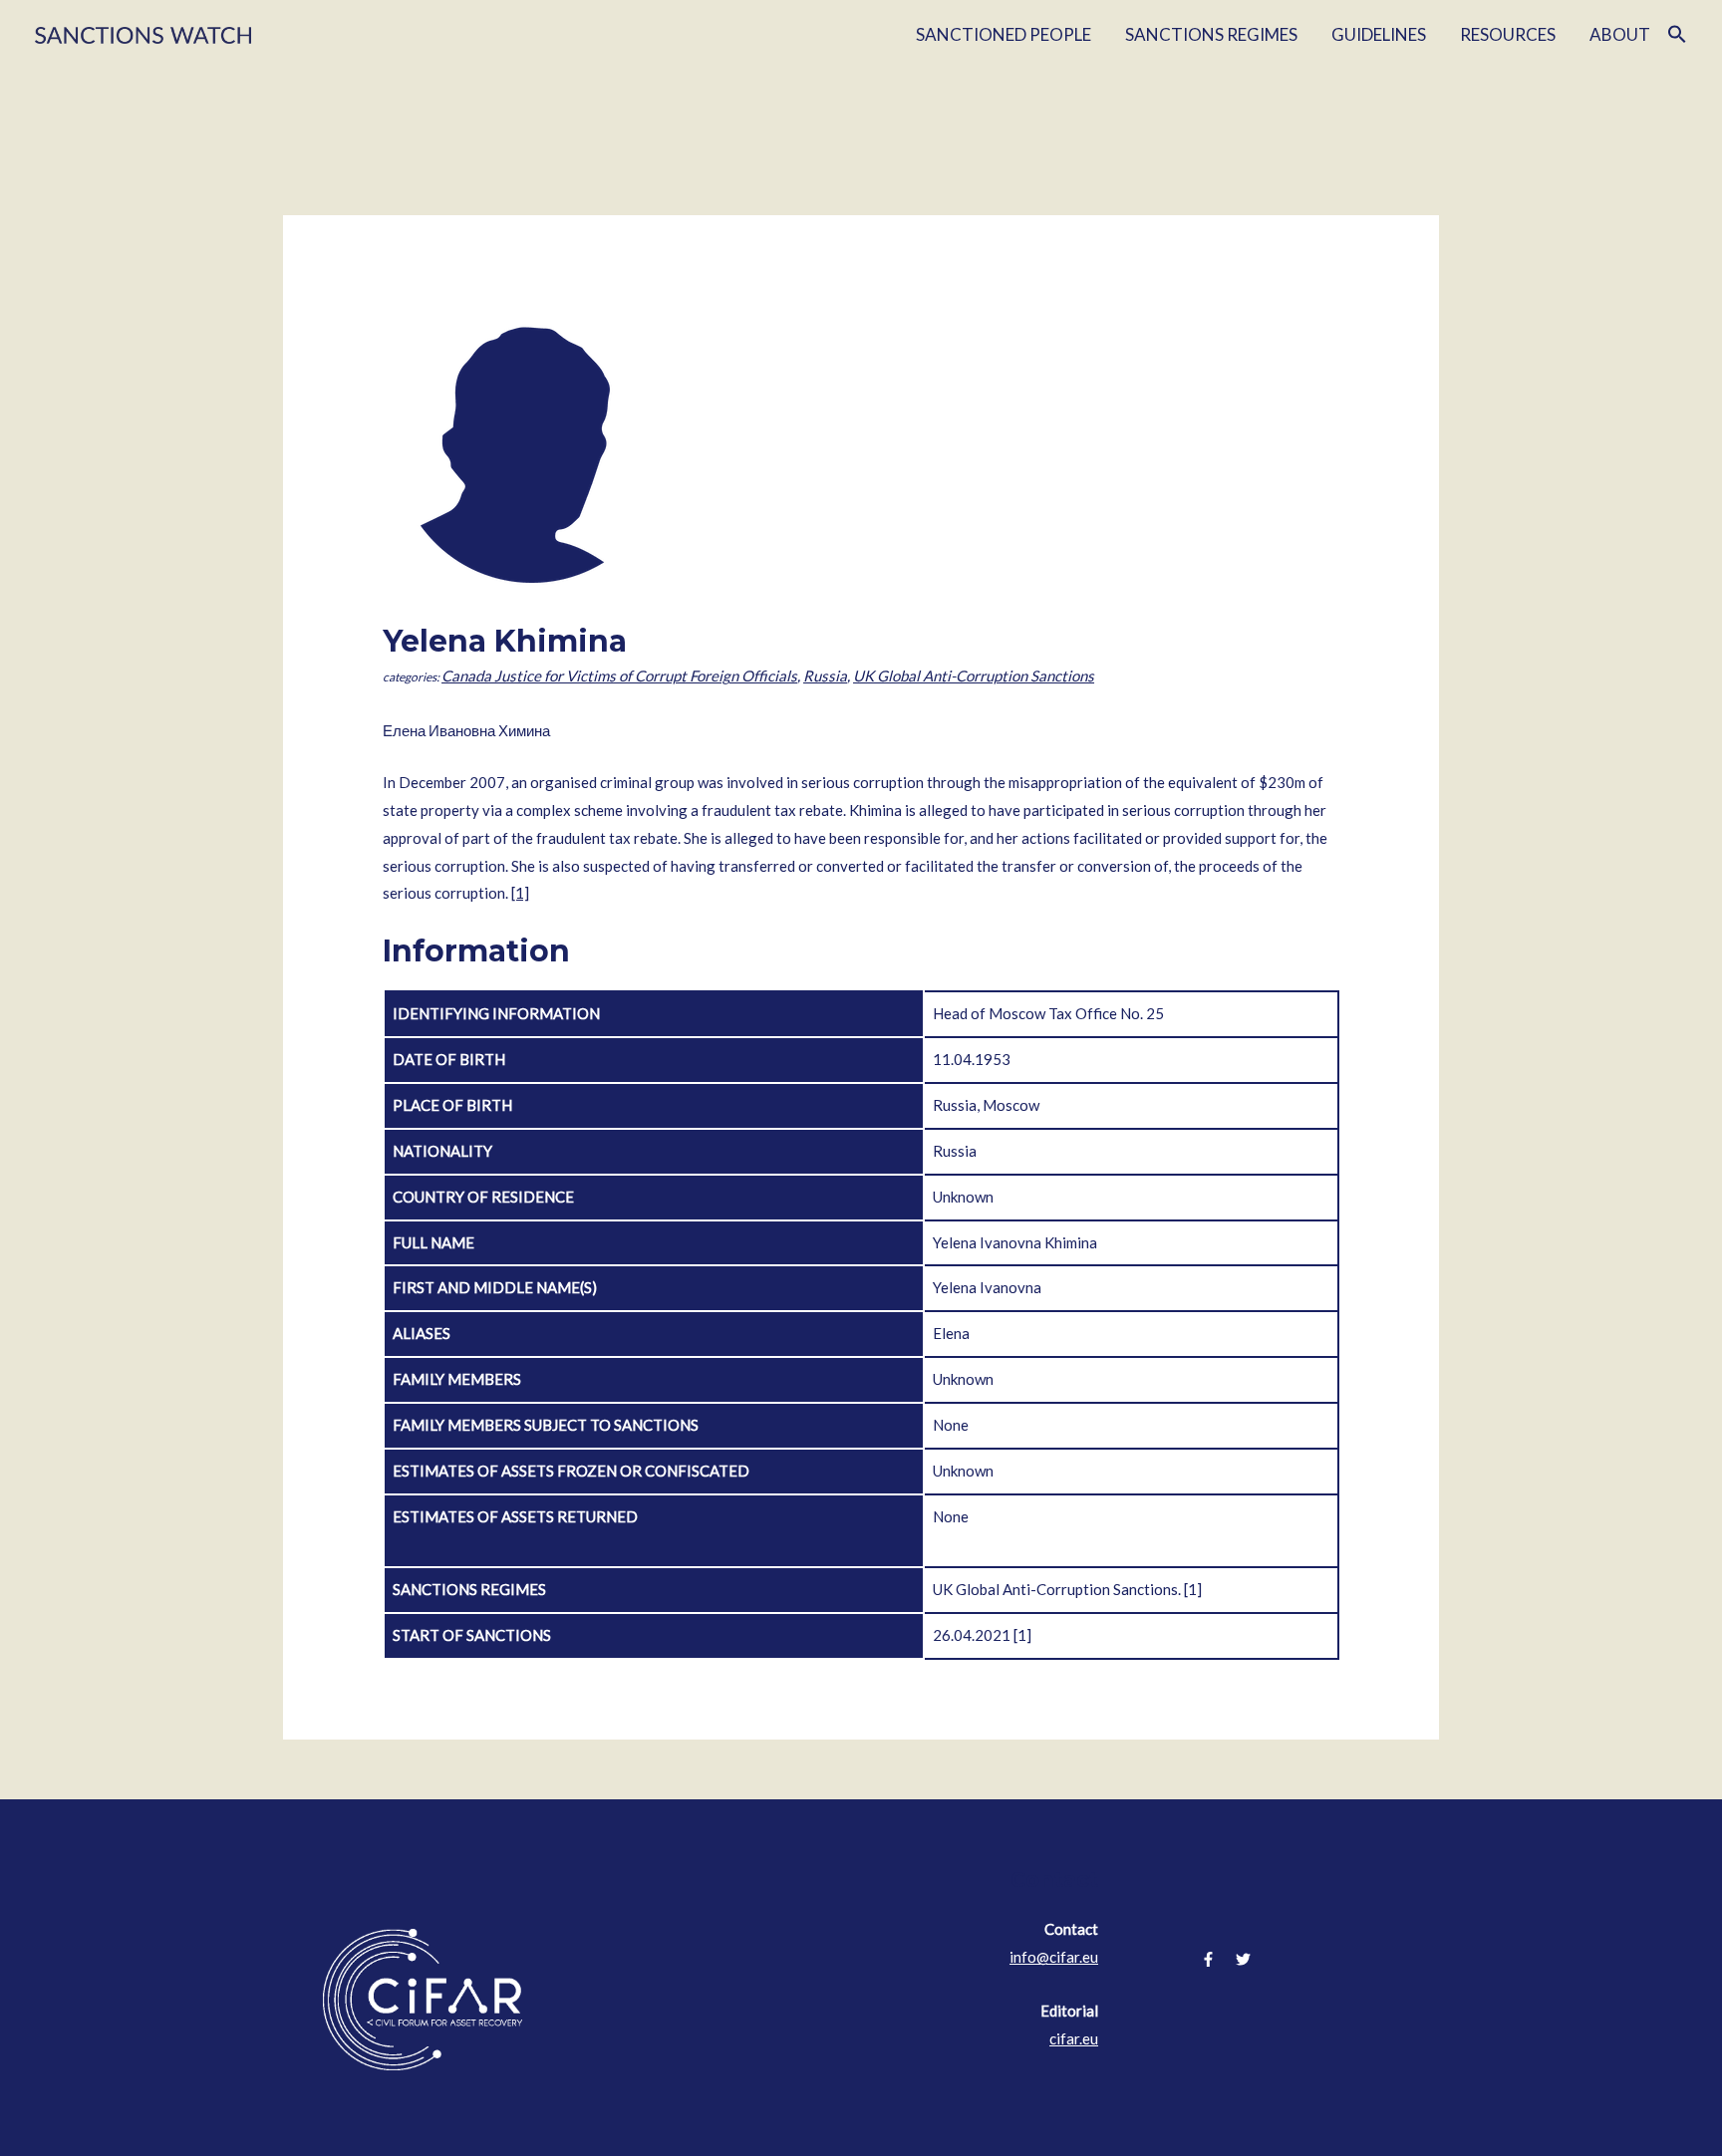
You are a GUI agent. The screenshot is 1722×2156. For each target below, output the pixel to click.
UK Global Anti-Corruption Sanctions (974, 675)
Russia (825, 675)
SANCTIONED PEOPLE (1004, 34)
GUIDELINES (1379, 34)
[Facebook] (1208, 1959)
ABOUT (1620, 34)
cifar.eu (1074, 2038)
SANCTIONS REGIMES (1211, 34)
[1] (520, 893)
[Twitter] (1243, 1959)
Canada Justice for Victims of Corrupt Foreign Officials (619, 675)
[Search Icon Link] (1677, 35)
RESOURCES (1508, 34)
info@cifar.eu (1054, 1957)
